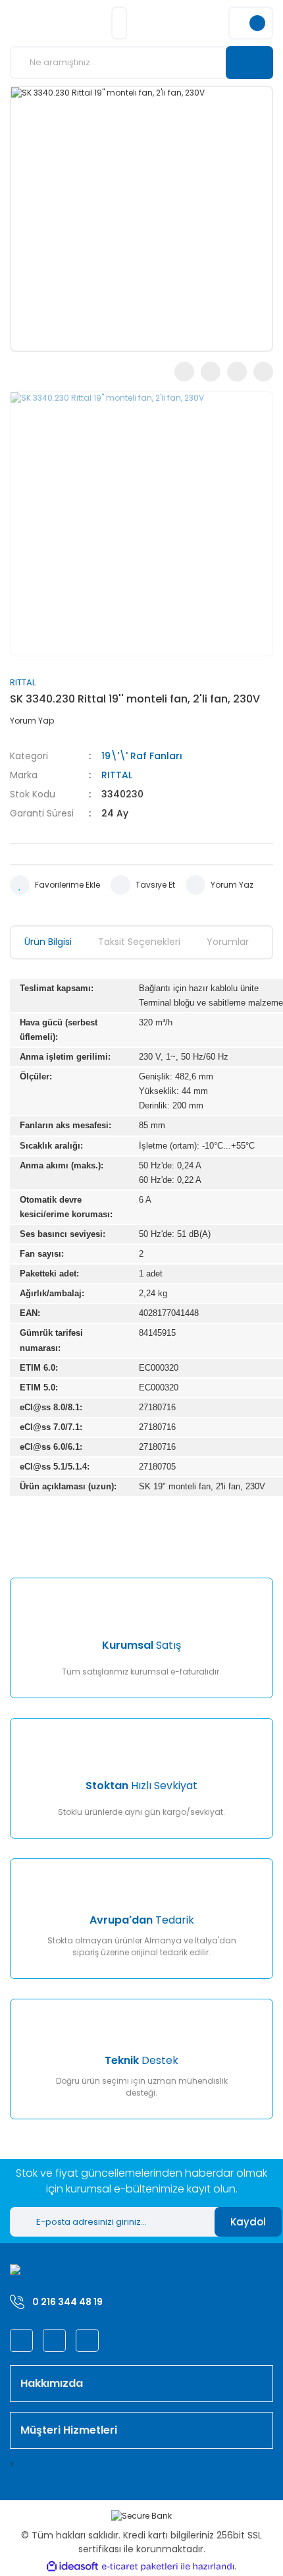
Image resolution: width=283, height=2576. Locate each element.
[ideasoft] (72, 2566)
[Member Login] (119, 23)
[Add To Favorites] (55, 885)
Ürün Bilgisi (48, 942)
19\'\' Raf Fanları (142, 756)
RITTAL (23, 682)
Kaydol (248, 2222)
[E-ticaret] (140, 2566)
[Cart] (251, 23)
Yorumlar (228, 942)
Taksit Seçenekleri (139, 942)
